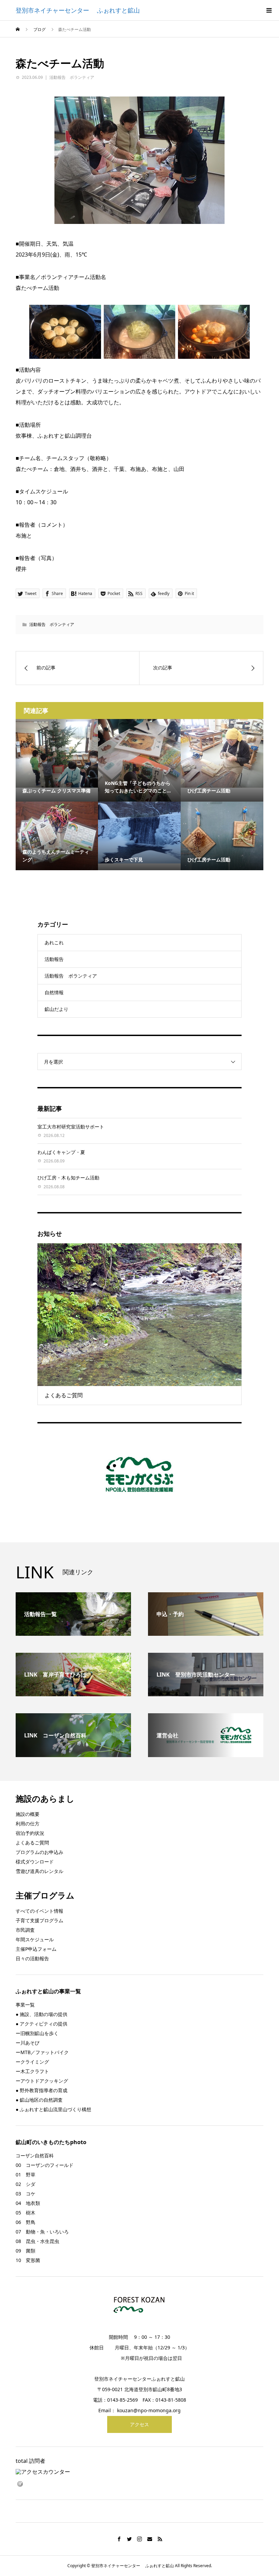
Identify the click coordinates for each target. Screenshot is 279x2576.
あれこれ (54, 942)
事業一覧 (25, 2005)
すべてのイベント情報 (39, 1911)
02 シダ (26, 2184)
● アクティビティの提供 (42, 2024)
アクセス (139, 2424)
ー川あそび (28, 2043)
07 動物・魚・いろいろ (42, 2232)
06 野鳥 (26, 2222)
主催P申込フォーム (36, 1949)
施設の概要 (28, 1814)
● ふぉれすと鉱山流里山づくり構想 (53, 2109)
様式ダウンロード (35, 1862)
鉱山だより (56, 1009)
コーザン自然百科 (35, 2156)
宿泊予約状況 (30, 1833)
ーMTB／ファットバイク (42, 2052)
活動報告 (54, 959)
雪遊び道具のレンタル (39, 1871)
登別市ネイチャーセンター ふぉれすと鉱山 (78, 10)
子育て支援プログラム (39, 1920)
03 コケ (26, 2194)
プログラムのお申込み (39, 1852)
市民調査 (25, 1930)
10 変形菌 (28, 2260)
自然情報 (54, 992)
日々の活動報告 (32, 1958)
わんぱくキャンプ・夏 (61, 1152)
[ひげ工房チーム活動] (222, 753)
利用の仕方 (28, 1824)
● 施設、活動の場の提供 (42, 2014)
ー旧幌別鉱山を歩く (37, 2033)
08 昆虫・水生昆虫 (37, 2241)
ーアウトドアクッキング (42, 2081)
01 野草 (26, 2175)
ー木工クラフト (32, 2071)
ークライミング (32, 2062)
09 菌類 (26, 2251)
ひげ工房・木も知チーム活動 (68, 1178)
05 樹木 (26, 2213)
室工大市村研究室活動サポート (71, 1127)
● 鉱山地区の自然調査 (39, 2100)
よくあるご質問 (32, 1843)
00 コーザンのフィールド (45, 2165)
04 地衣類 (28, 2203)
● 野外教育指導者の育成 (42, 2090)
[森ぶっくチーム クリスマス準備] (57, 753)
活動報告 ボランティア (72, 77)
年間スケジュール (35, 1939)
